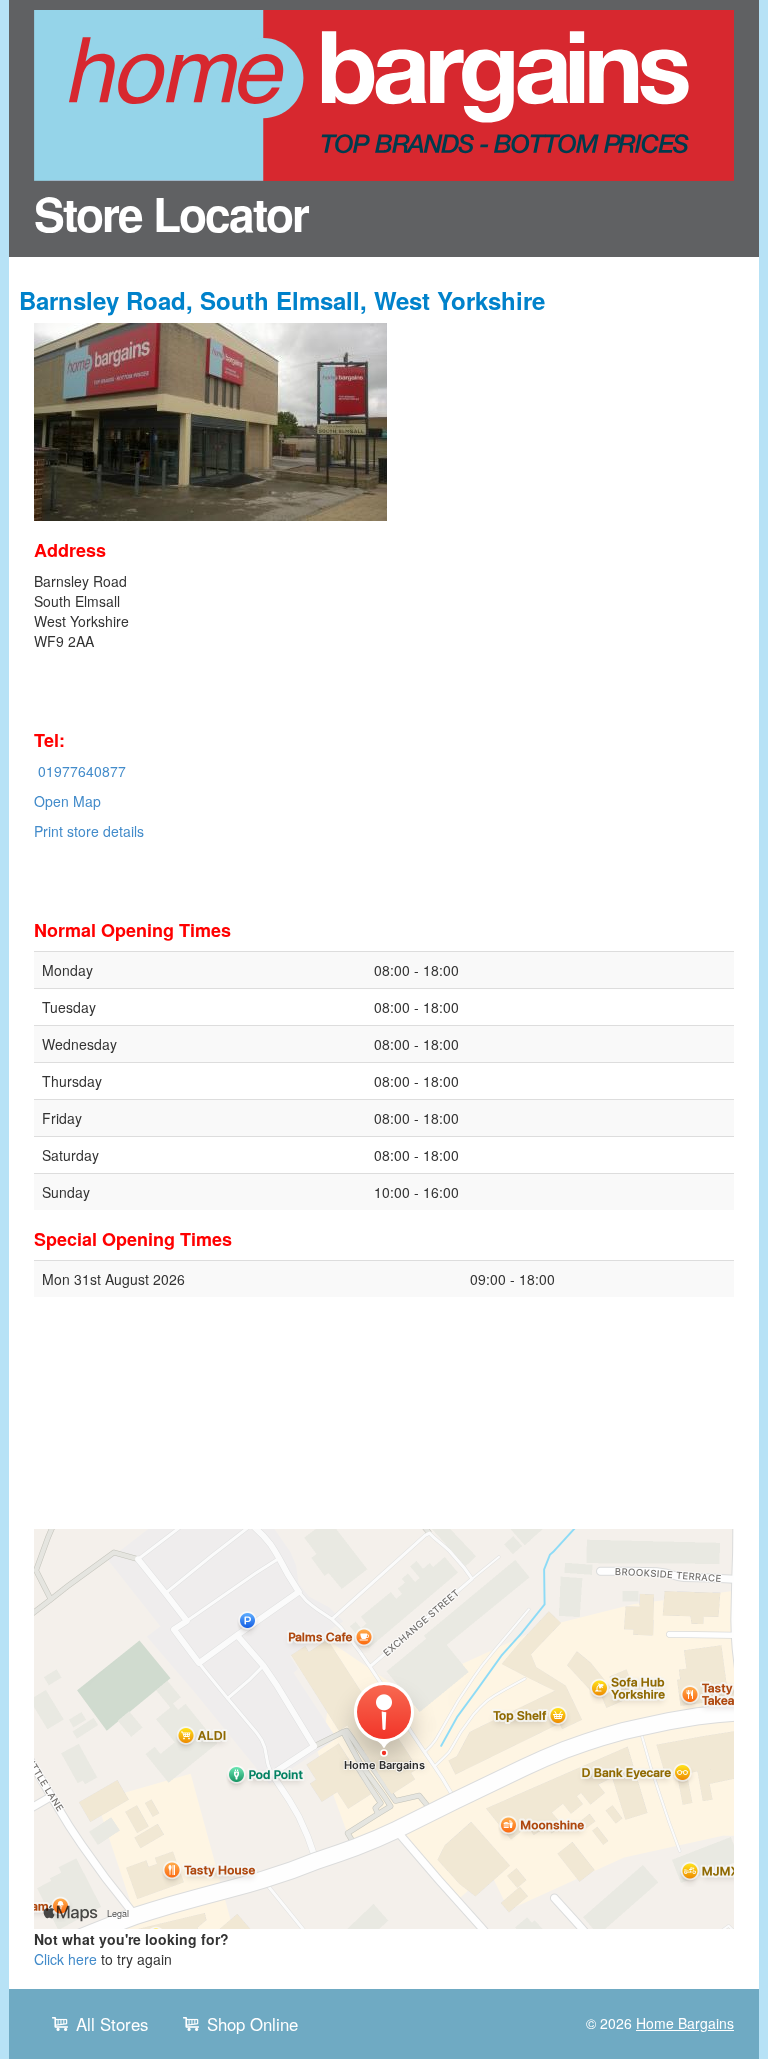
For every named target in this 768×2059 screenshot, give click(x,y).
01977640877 (82, 771)
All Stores (112, 2024)
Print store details (89, 831)
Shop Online (252, 2024)
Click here (65, 1959)
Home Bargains (685, 2023)
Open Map (67, 801)
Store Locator (171, 213)
